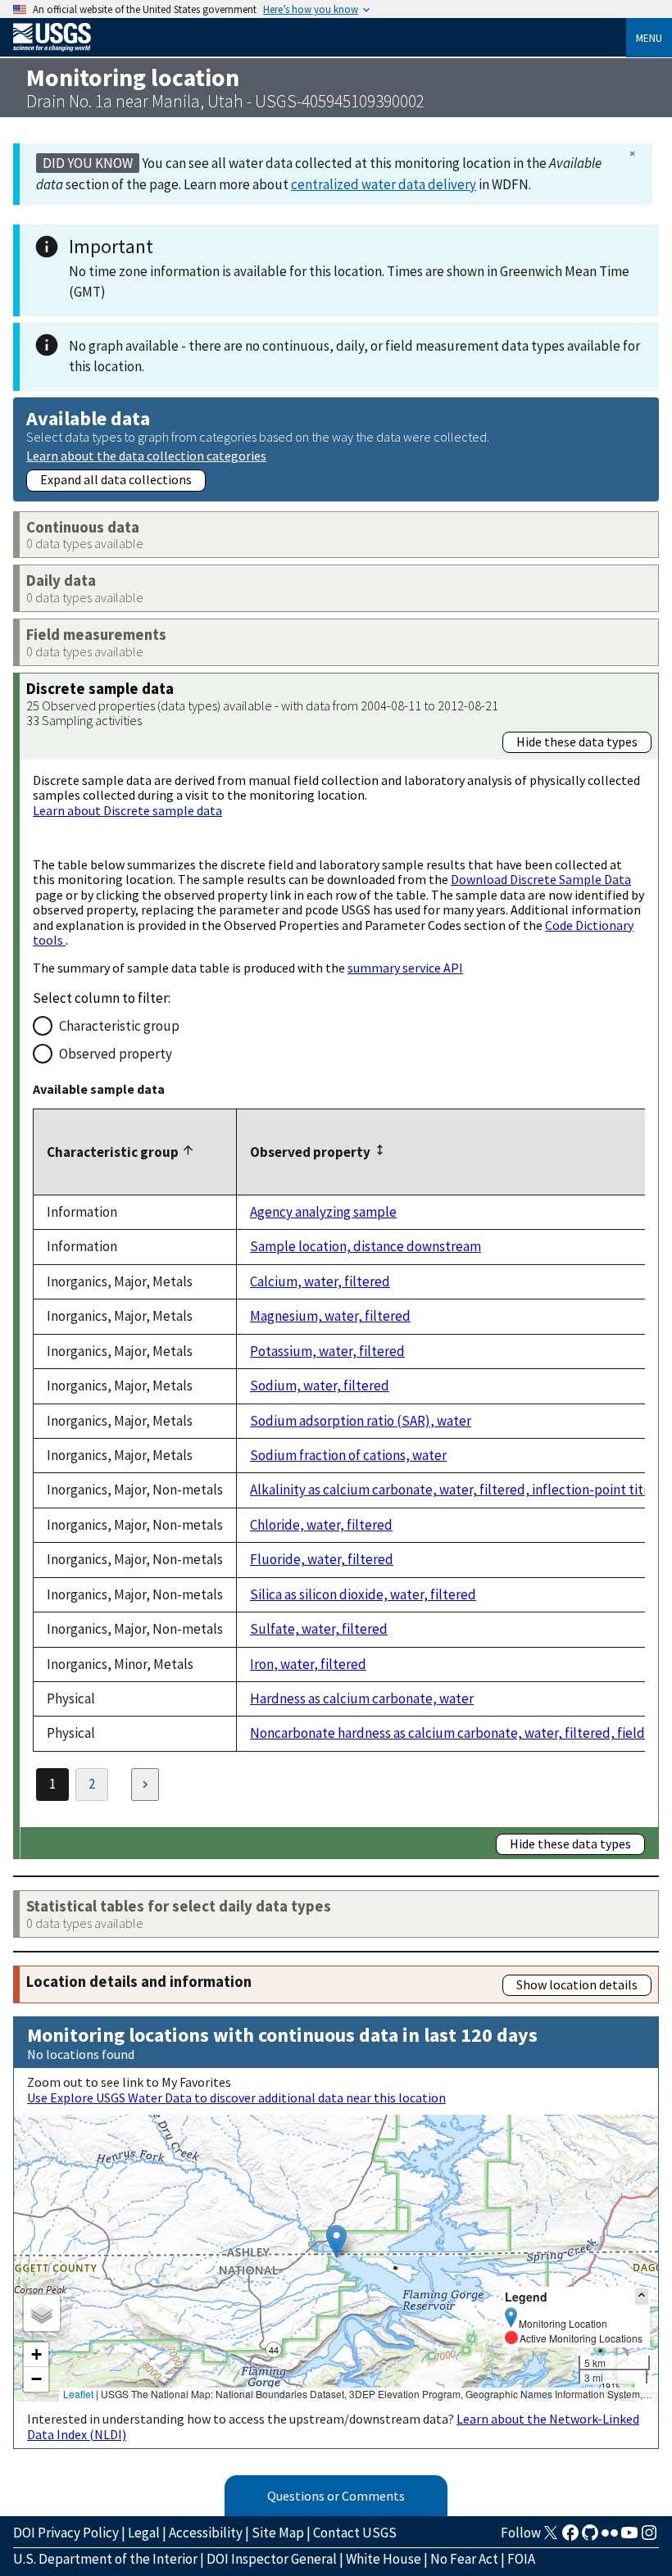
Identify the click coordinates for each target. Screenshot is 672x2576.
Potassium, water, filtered (327, 1351)
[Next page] (145, 1785)
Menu (649, 38)
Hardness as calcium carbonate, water (362, 1698)
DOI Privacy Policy (66, 2533)
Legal (144, 2533)
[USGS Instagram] (649, 2537)
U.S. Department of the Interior (105, 2559)
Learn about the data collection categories (146, 455)
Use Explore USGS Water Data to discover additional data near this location (236, 2098)
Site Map (278, 2533)
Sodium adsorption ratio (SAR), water (361, 1421)
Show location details (577, 1984)
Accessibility (206, 2533)
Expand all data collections (116, 479)
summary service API (405, 968)
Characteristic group (119, 1026)
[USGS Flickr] (610, 2537)
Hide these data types (577, 742)
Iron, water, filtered (308, 1664)
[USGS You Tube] (629, 2537)
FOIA (521, 2559)
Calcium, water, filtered (320, 1281)
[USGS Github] (590, 2537)
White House (384, 2559)
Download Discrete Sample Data (541, 879)
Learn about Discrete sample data (127, 810)
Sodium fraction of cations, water (348, 1455)
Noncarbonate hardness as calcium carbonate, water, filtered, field (447, 1733)
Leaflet (78, 2394)
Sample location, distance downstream (366, 1246)
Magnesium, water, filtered (330, 1316)
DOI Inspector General (272, 2559)
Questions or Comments (336, 2496)
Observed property (116, 1054)
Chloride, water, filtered (321, 1525)
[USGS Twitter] (551, 2537)
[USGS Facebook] (570, 2537)
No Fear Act (464, 2559)
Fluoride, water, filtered (322, 1559)
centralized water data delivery (384, 184)
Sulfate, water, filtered (319, 1629)
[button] (336, 2241)
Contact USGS (355, 2533)
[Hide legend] (642, 2296)
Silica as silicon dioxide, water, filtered (363, 1594)
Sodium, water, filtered (320, 1386)
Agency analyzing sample (323, 1212)
